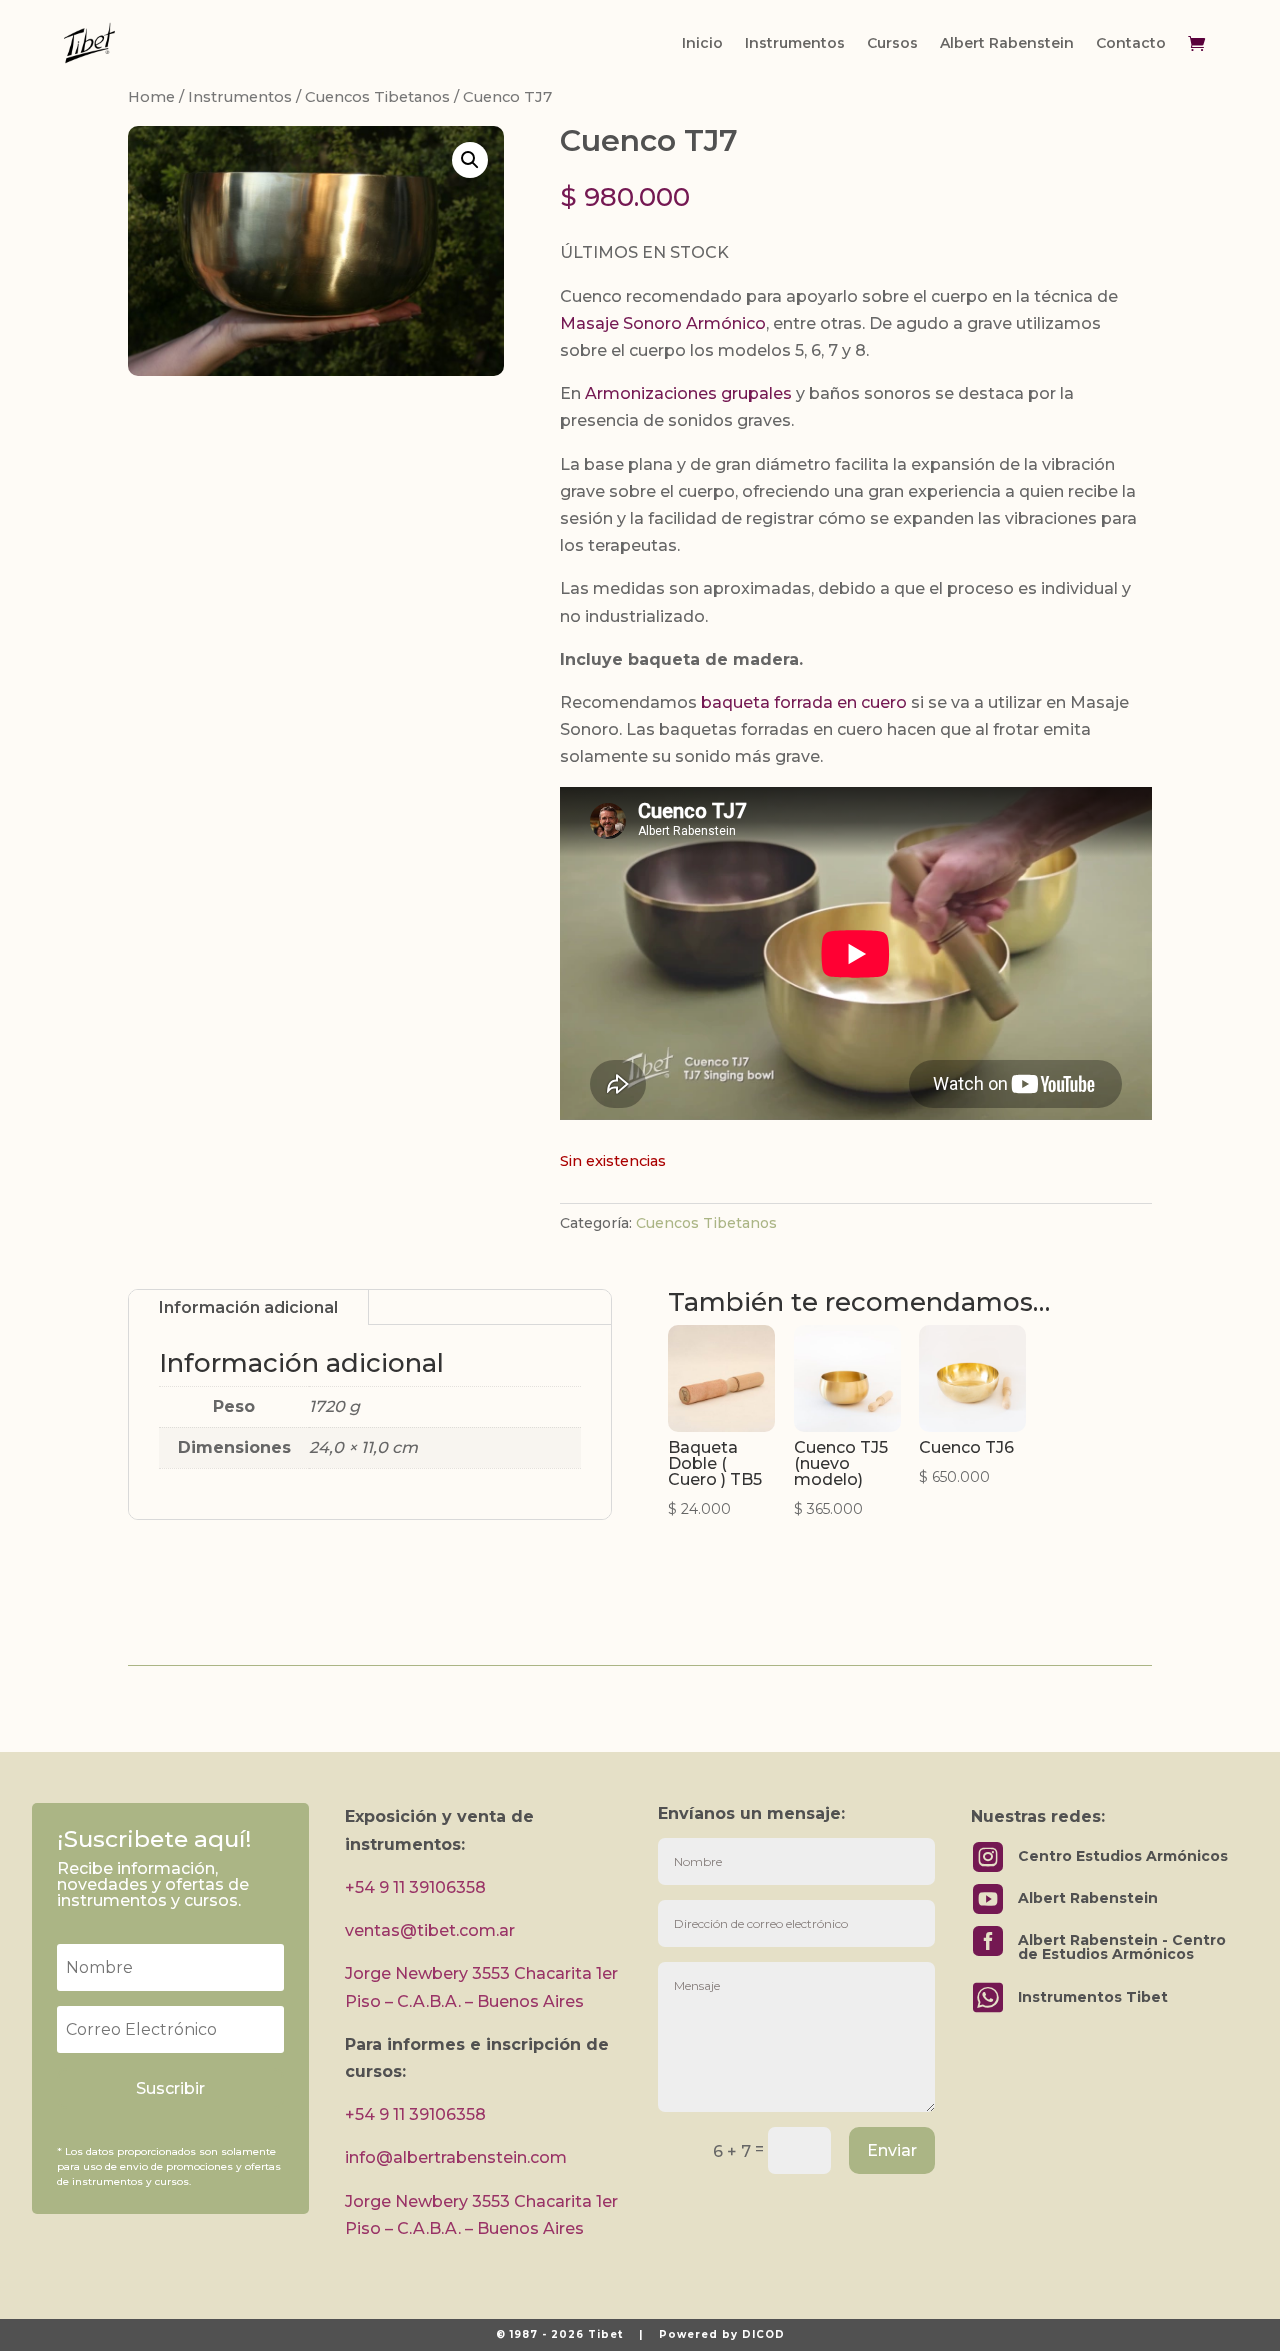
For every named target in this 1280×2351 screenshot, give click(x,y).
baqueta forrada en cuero (804, 702)
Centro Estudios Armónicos (1123, 1856)
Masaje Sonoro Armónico (663, 323)
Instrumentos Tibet (1093, 1997)
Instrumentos (795, 43)
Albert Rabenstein (1007, 43)
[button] (470, 160)
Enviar (892, 2150)
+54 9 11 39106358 (415, 1887)
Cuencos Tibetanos (377, 97)
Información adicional (248, 1307)
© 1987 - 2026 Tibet (559, 2334)
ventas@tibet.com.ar (430, 1930)
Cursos (892, 43)
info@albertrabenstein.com (456, 2157)
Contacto (1131, 43)
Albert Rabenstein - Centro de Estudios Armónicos (1122, 1947)
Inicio (702, 43)
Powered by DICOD (722, 2334)
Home (151, 97)
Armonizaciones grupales (688, 393)
